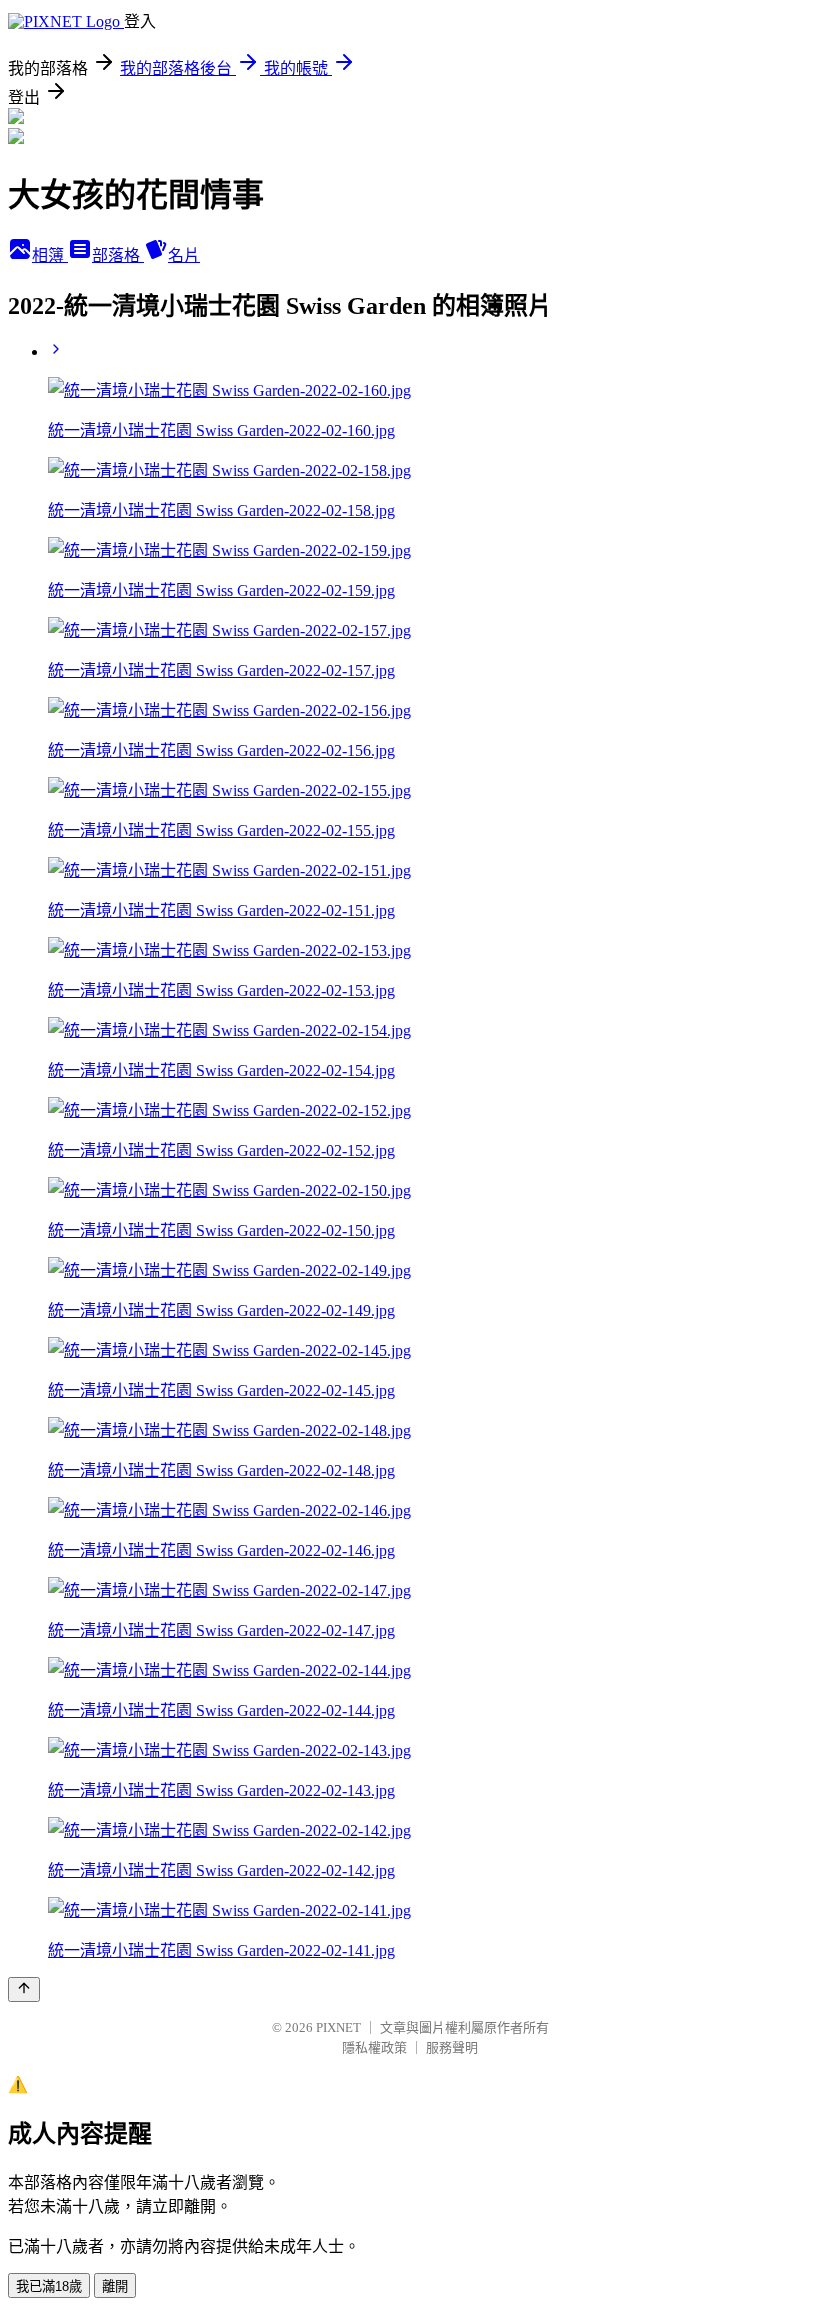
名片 (184, 255)
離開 (115, 2286)
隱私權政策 (374, 2047)
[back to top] (24, 1989)
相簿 (50, 255)
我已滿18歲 (49, 2286)
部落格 (118, 255)
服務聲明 (452, 2047)
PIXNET (338, 2027)
